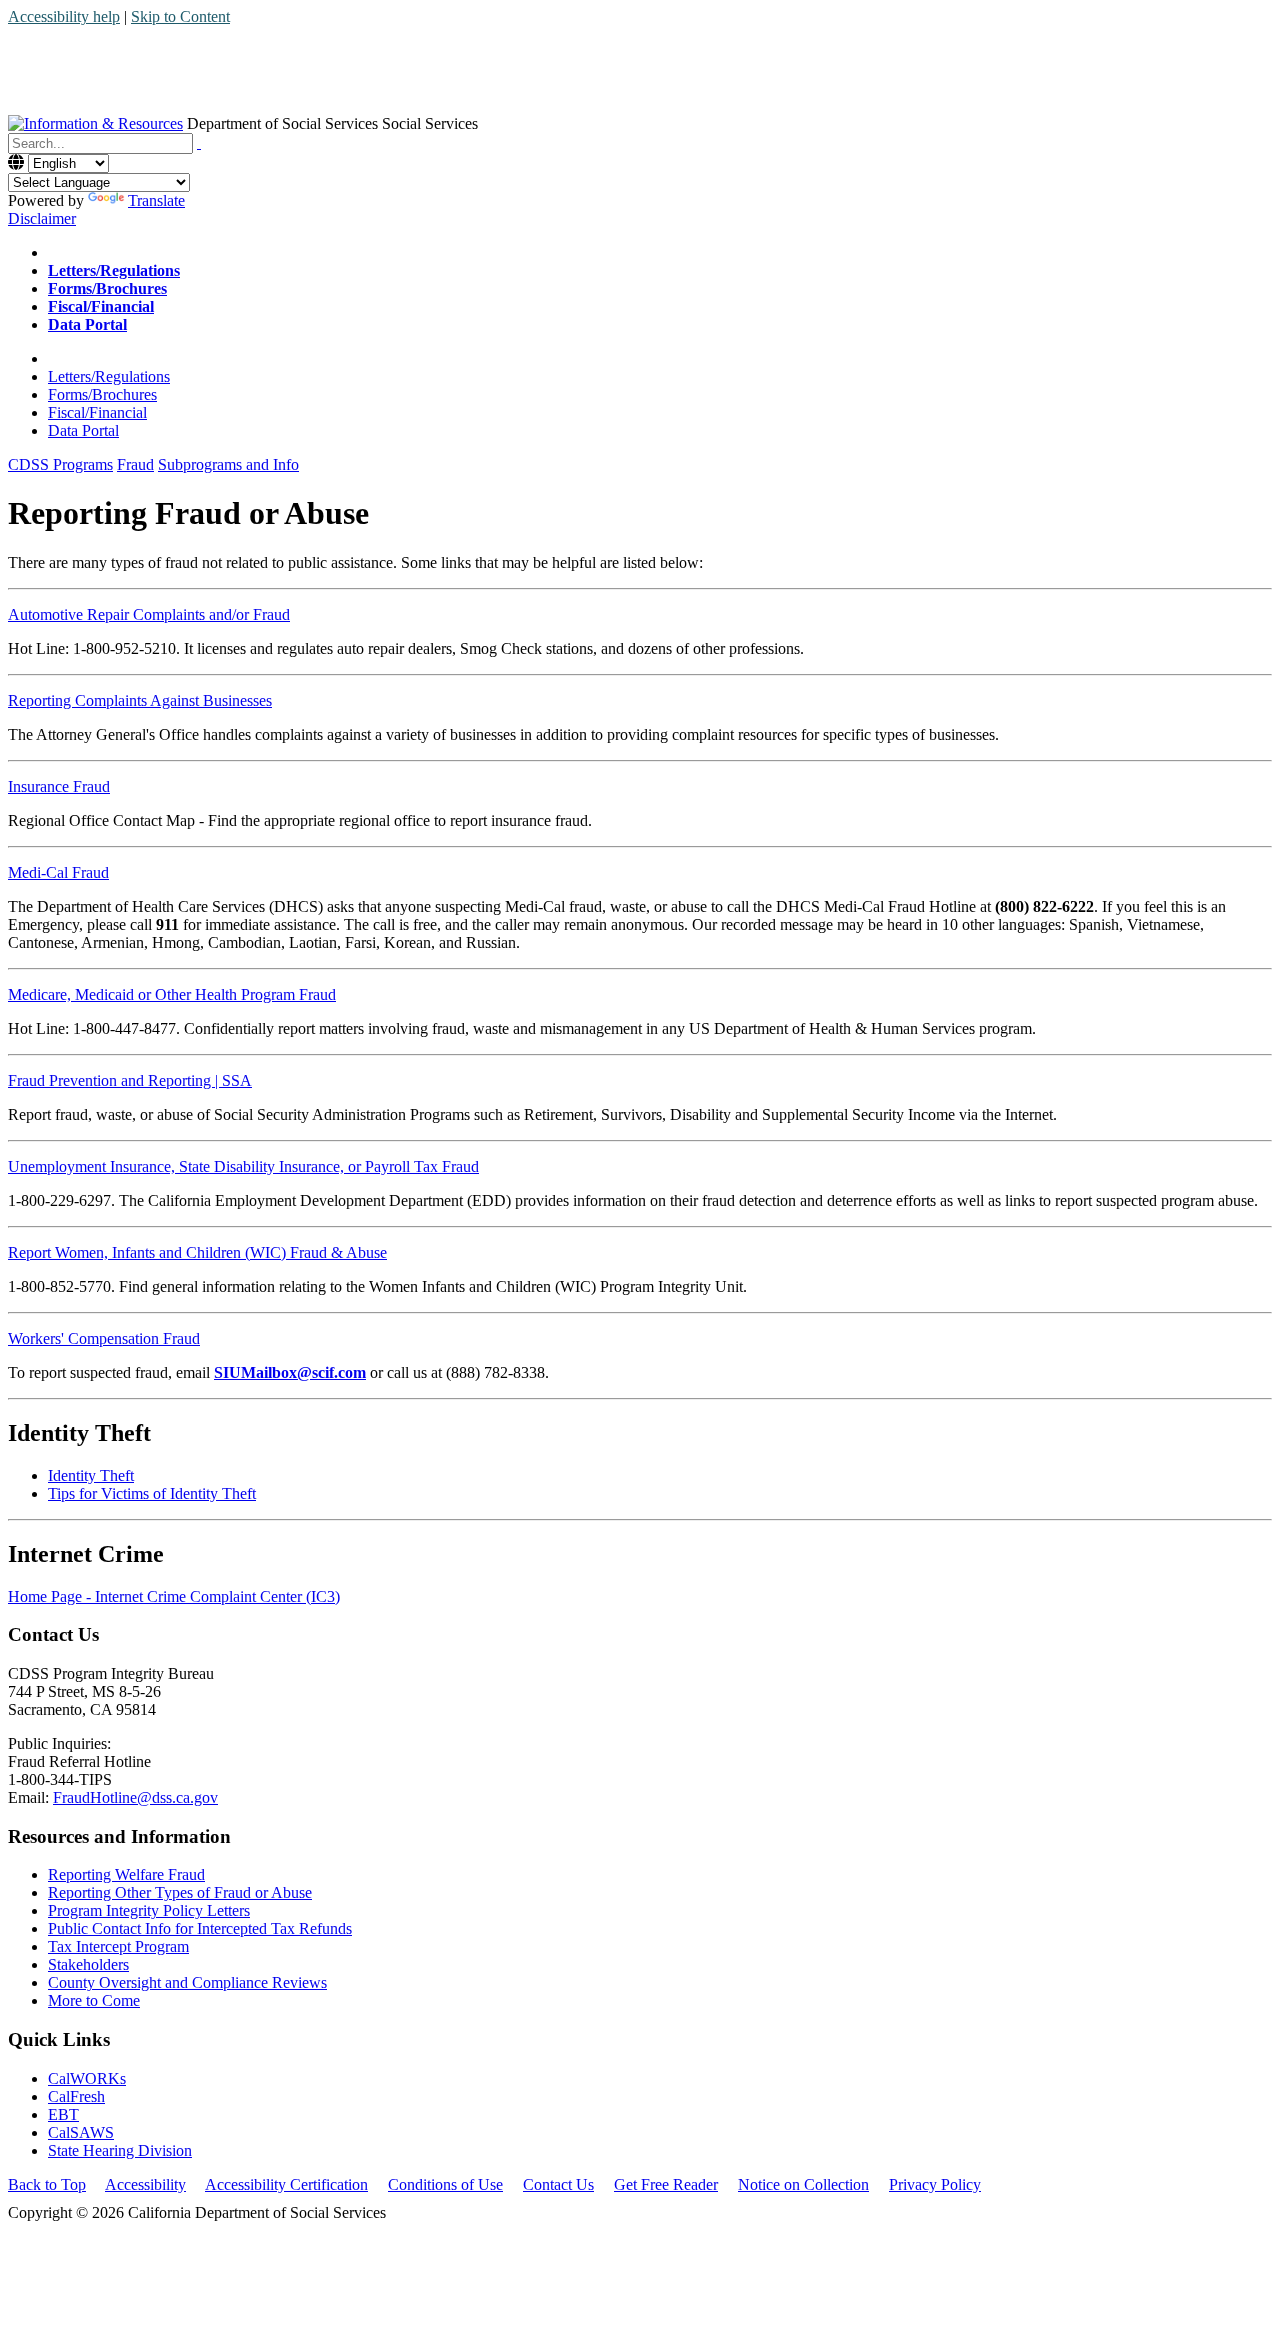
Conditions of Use (445, 2184)
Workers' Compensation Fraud (104, 1338)
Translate (156, 200)
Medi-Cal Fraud (58, 872)
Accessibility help (64, 16)
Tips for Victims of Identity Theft (152, 1493)
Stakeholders (88, 1964)
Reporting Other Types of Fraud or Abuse (180, 1892)
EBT (63, 2114)
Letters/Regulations (109, 376)
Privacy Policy (935, 2184)
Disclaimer (42, 218)
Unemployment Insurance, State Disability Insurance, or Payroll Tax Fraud (243, 1166)
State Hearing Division (120, 2150)
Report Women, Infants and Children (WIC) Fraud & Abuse (197, 1252)
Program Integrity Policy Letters (149, 1910)
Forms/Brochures (102, 394)
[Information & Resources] (95, 123)
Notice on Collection (803, 2184)
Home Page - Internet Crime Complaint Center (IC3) (174, 1596)
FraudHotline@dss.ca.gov (135, 1797)
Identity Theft (91, 1475)
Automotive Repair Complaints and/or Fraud (149, 614)
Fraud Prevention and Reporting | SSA (130, 1080)
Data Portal (83, 430)
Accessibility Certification (286, 2184)
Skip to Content (180, 16)
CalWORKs (87, 2078)
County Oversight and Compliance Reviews (187, 1982)
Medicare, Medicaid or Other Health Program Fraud (172, 994)
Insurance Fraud (59, 786)
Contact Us (558, 2184)
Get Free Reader (666, 2184)
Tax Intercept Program (118, 1946)
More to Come (94, 2000)
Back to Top (47, 2184)
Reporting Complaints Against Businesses (140, 700)
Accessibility (145, 2184)
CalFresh (76, 2096)
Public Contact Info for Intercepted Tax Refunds (200, 1928)
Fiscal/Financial (97, 412)
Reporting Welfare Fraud (126, 1874)
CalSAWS (81, 2132)
